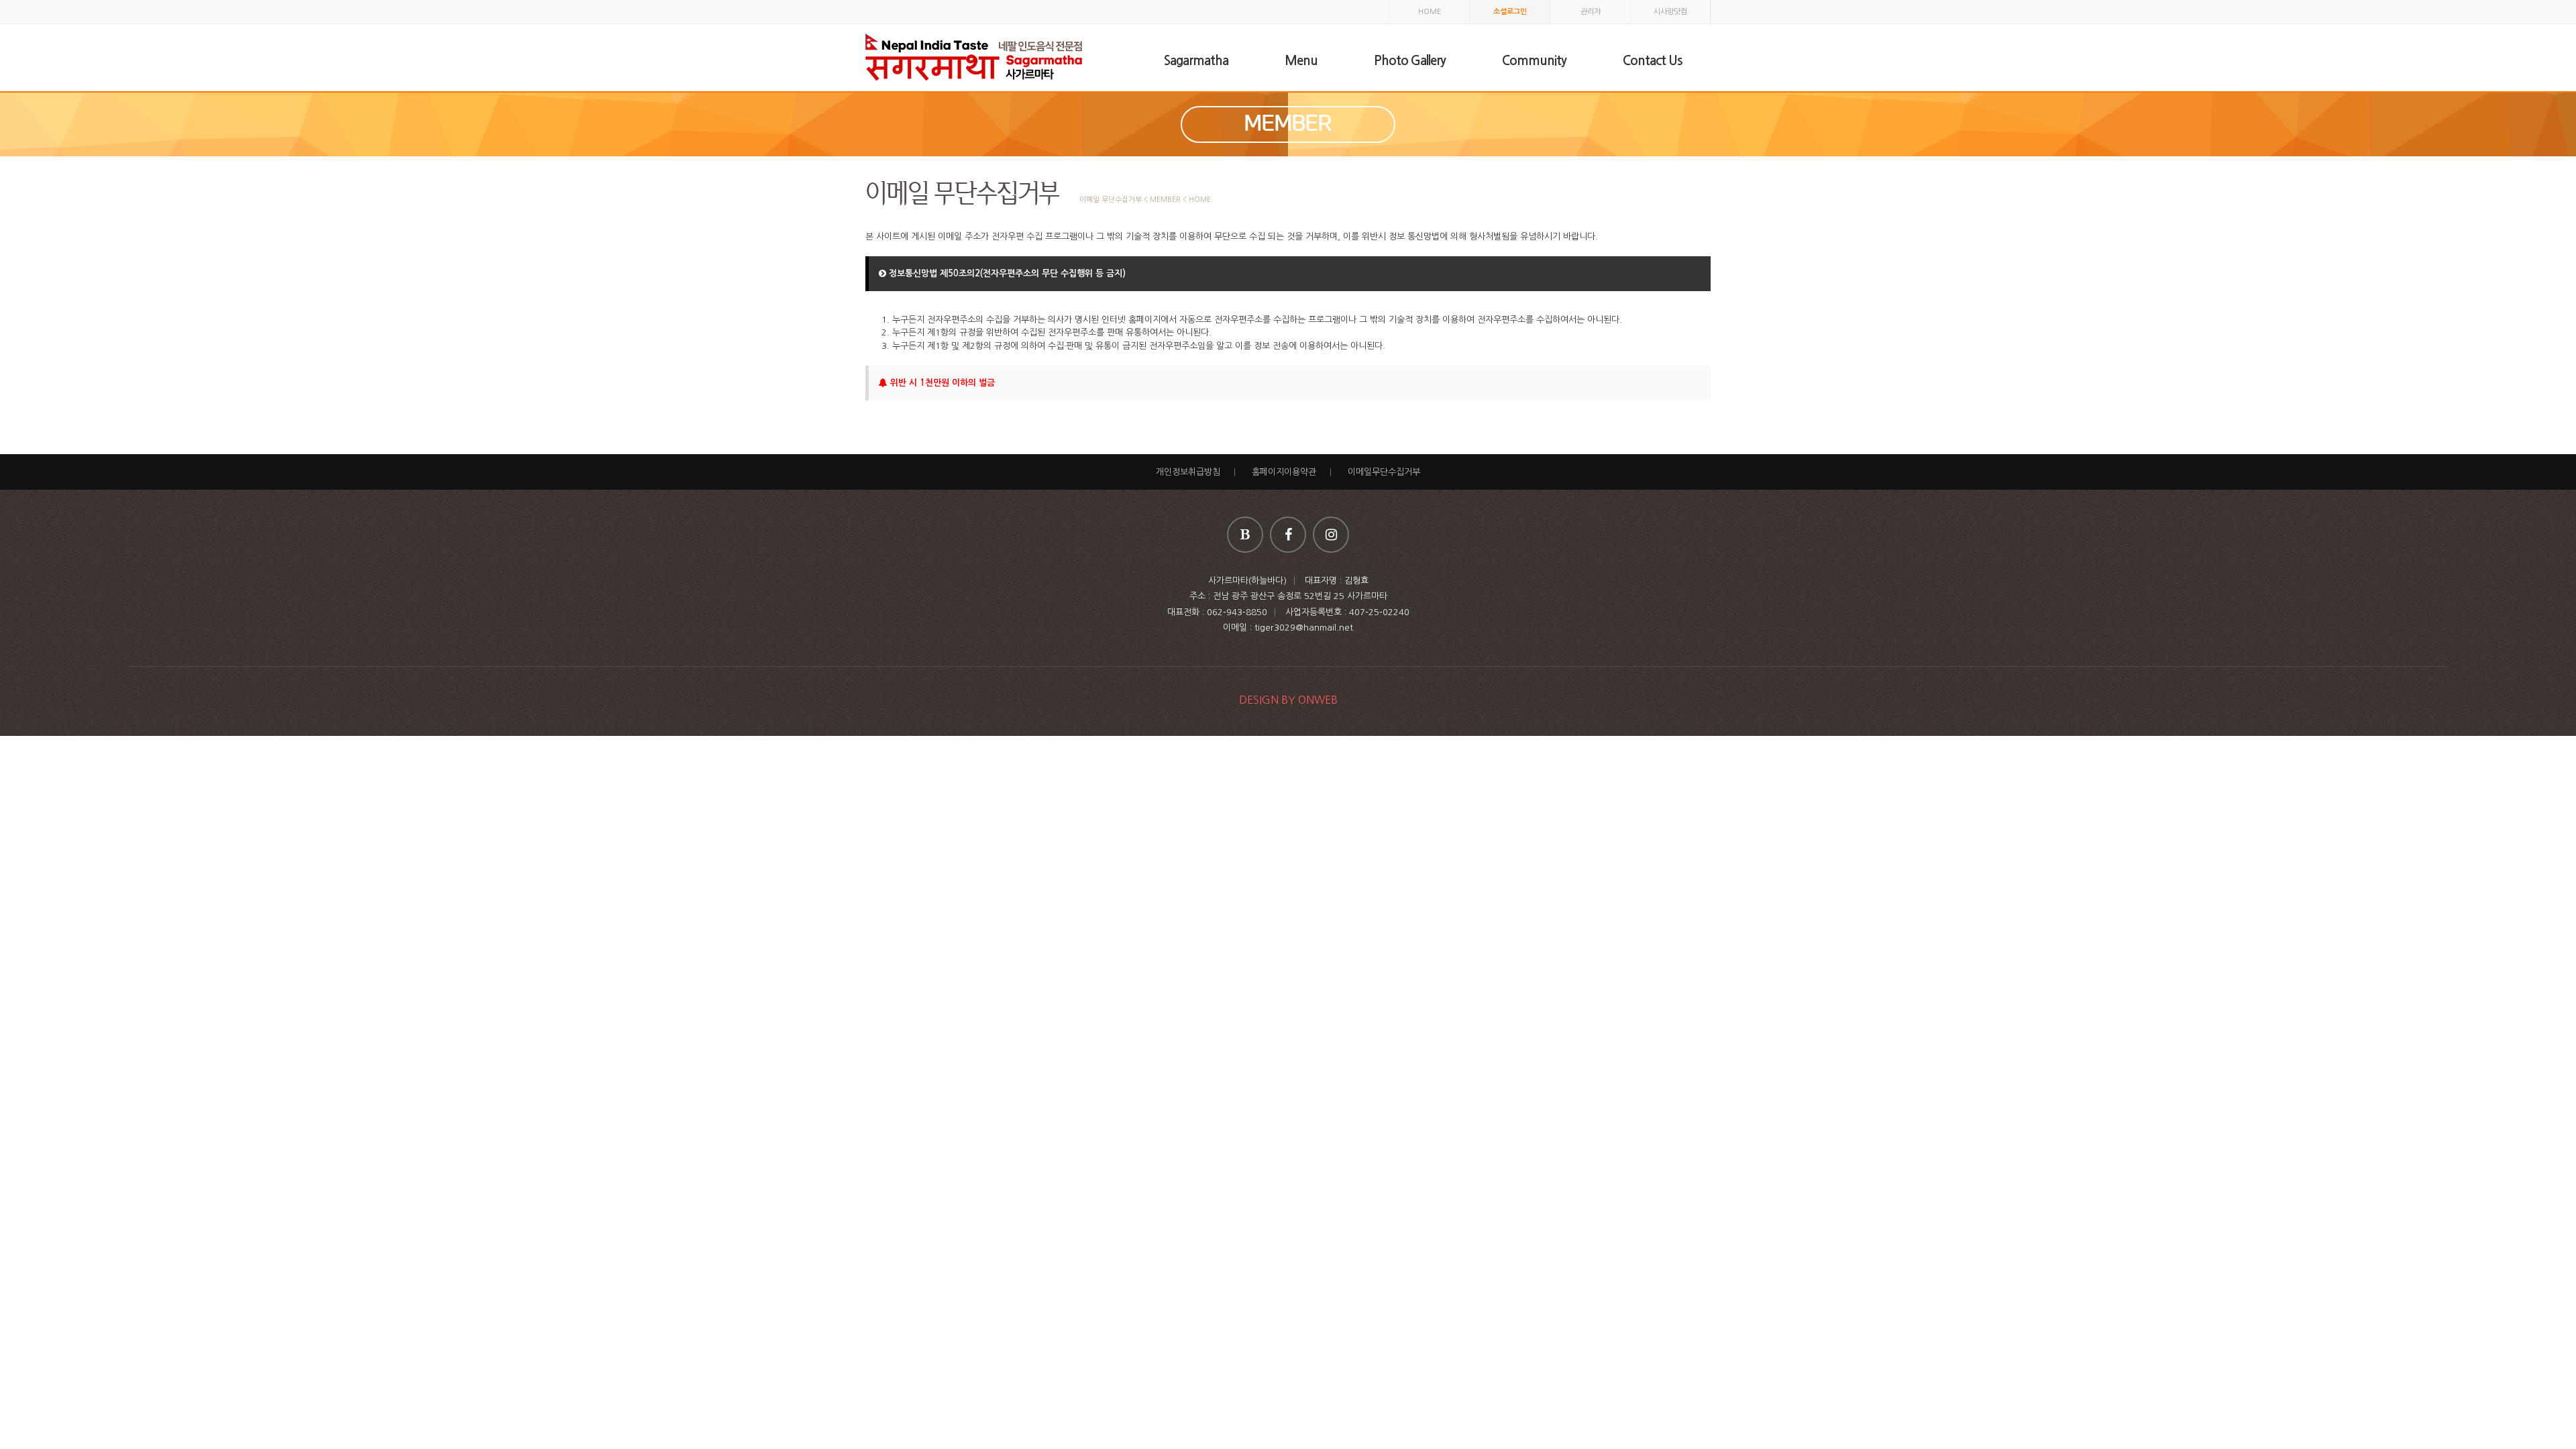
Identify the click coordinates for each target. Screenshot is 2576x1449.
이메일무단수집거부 (1384, 472)
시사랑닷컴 (1670, 12)
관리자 (1591, 12)
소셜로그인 (1510, 12)
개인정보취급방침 (1188, 472)
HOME (1430, 12)
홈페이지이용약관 (1284, 472)
